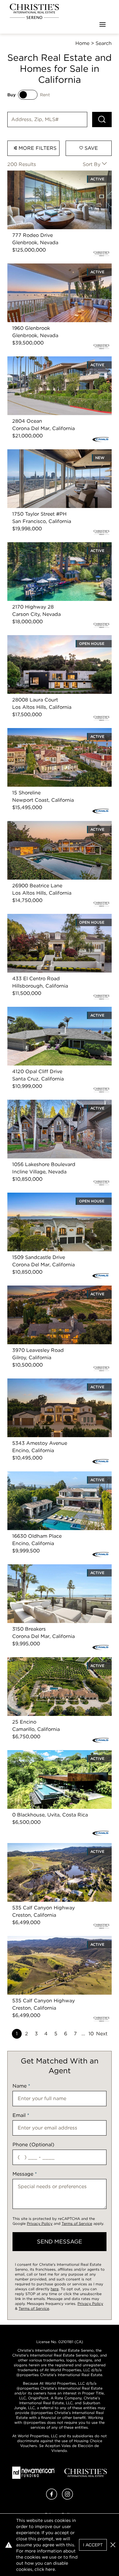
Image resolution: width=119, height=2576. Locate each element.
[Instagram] (67, 2498)
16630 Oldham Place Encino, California (54, 1475)
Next (102, 2034)
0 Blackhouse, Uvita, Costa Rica (45, 1754)
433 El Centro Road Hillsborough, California (48, 921)
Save (90, 148)
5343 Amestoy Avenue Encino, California (56, 1382)
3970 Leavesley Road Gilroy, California (53, 1289)
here (55, 2289)
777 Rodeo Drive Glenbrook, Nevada (51, 174)
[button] (113, 2545)
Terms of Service (77, 2223)
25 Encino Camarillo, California (44, 1661)
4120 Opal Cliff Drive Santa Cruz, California (59, 1010)
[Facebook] (52, 2498)
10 (91, 2034)
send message (60, 2241)
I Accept (93, 2545)
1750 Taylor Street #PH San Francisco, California (53, 456)
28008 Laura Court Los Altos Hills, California (49, 642)
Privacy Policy (40, 2223)
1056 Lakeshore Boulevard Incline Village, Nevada (57, 1107)
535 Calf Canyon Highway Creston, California (49, 1850)
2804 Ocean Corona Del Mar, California (54, 360)
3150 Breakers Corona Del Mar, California (56, 1568)
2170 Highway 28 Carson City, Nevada (53, 546)
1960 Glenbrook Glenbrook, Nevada (50, 267)
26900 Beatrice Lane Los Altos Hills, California (51, 828)
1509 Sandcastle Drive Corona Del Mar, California (54, 1200)
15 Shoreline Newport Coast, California (53, 732)
